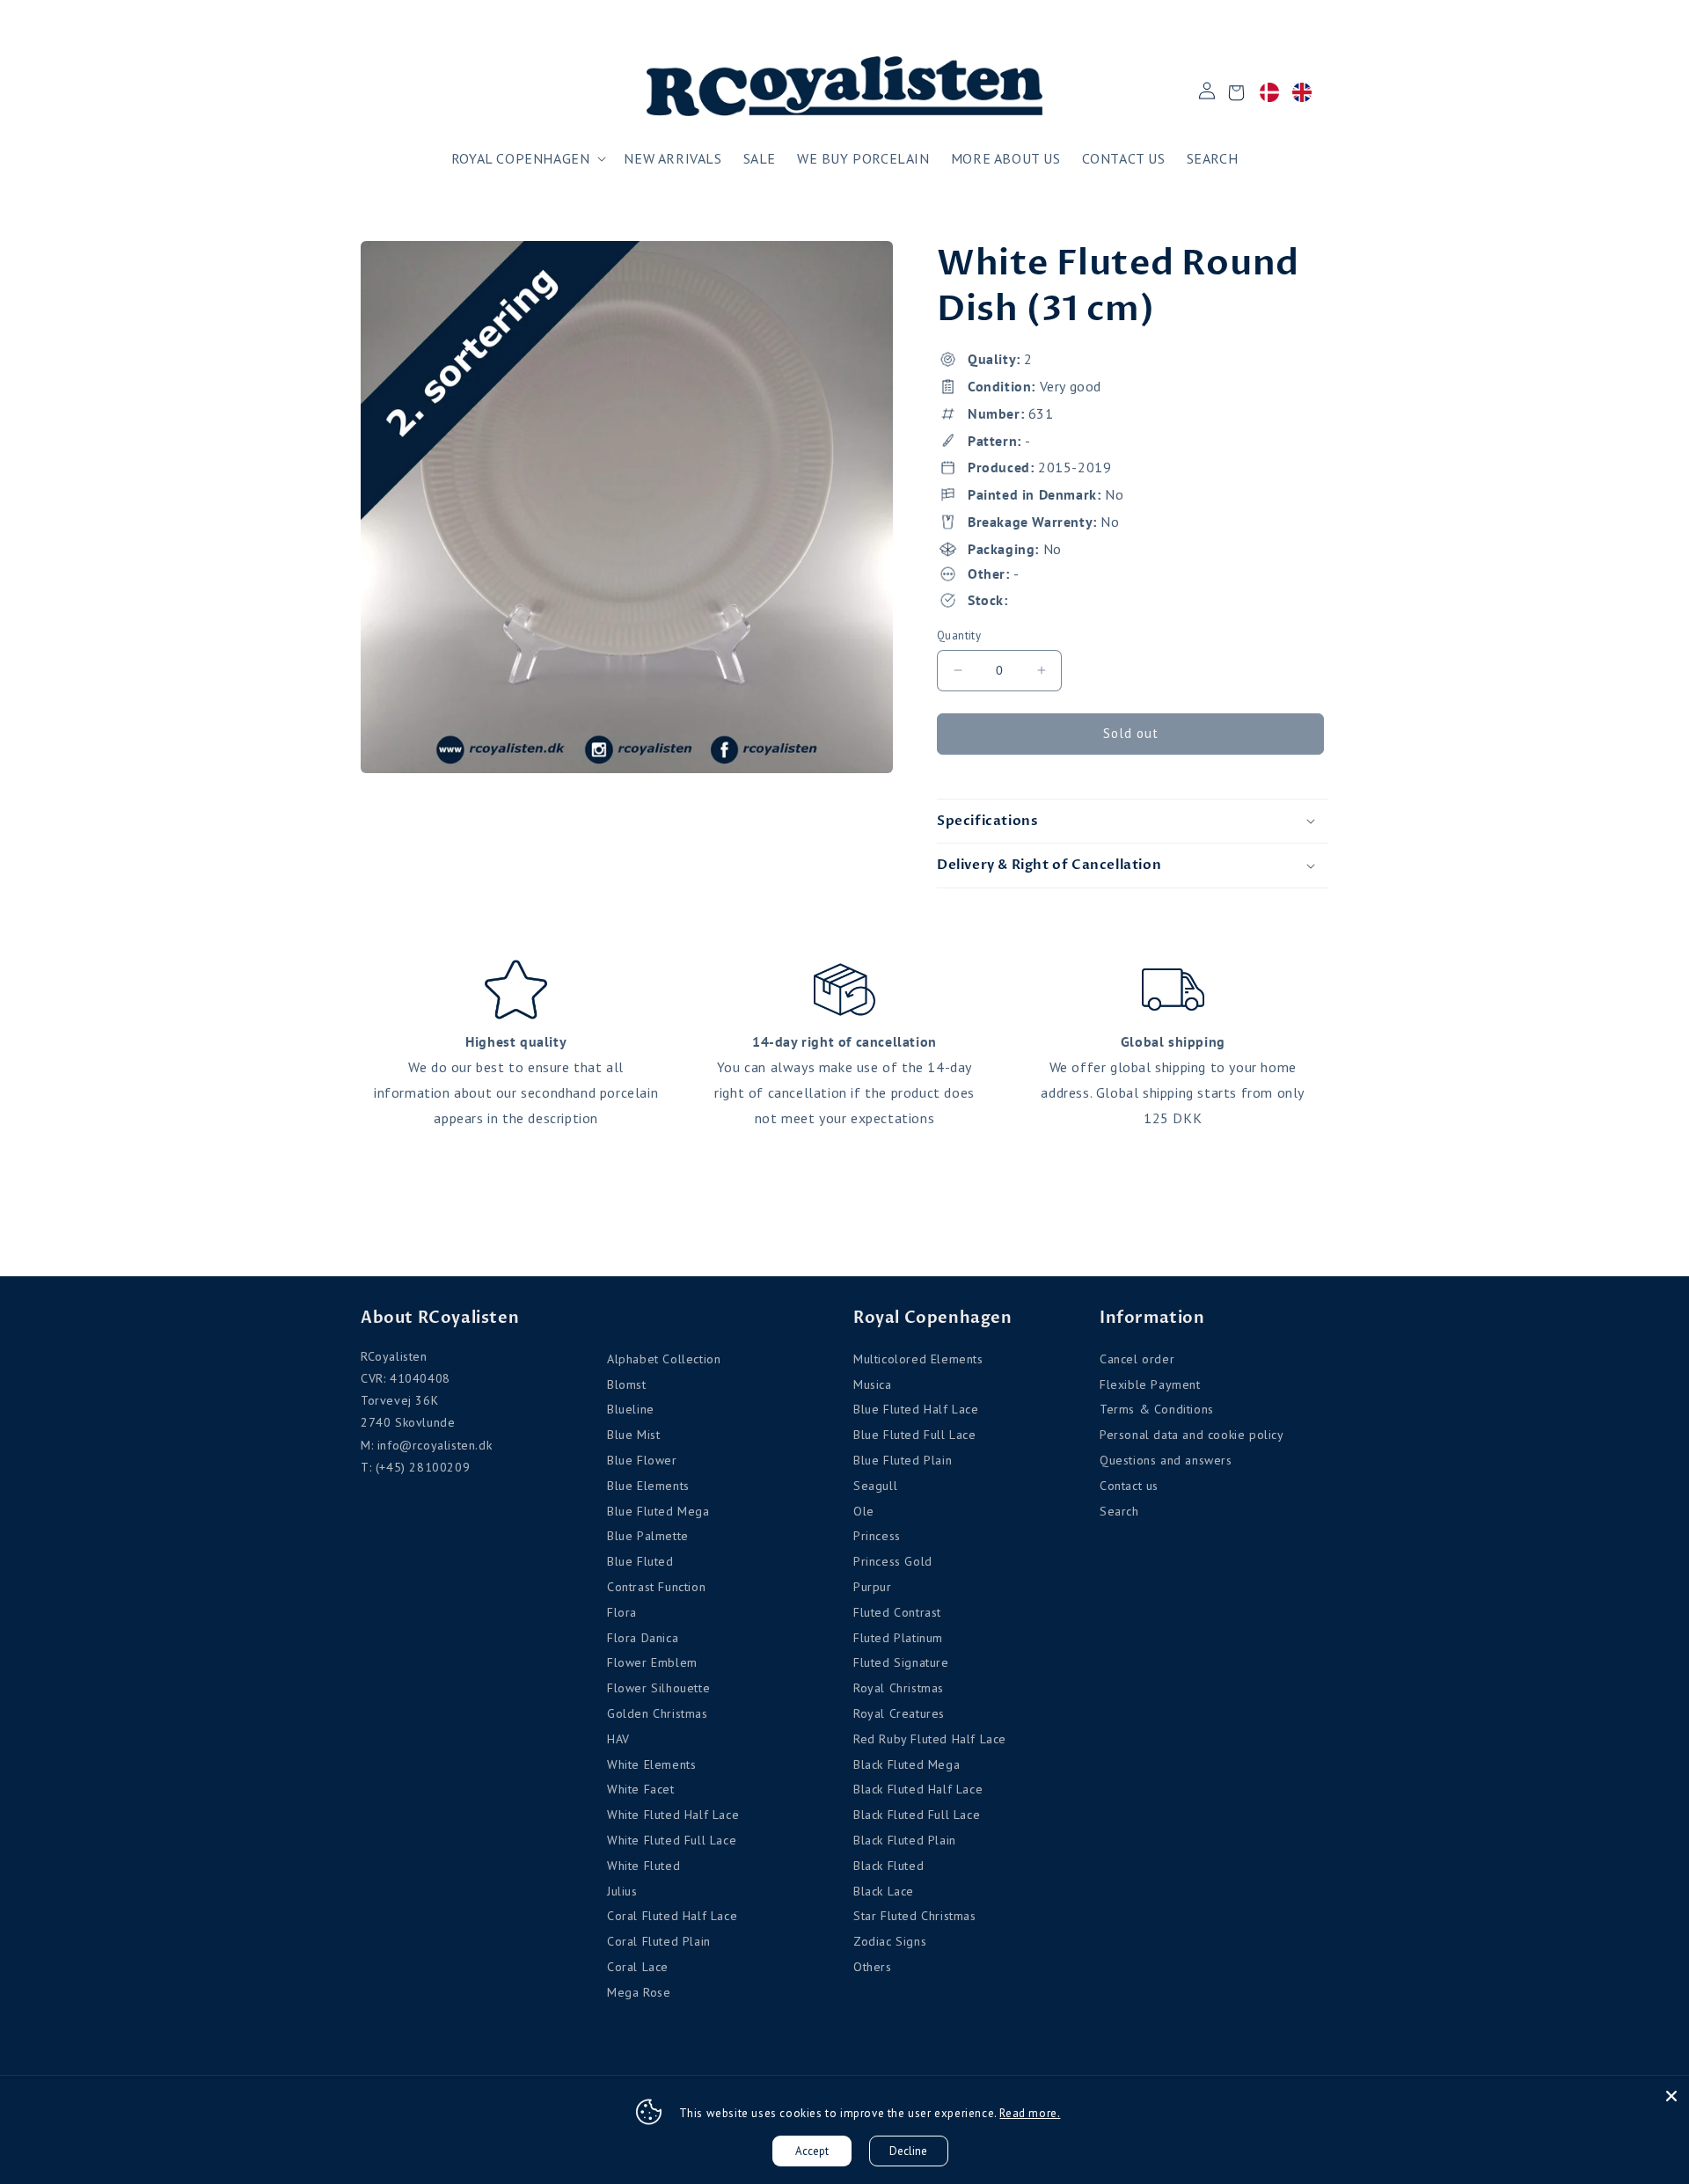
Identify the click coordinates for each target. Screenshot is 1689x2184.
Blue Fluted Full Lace (915, 1435)
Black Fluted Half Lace (918, 1789)
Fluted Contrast (897, 1612)
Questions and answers (1166, 1460)
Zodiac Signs (890, 1941)
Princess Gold (893, 1561)
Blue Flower (642, 1460)
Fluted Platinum (898, 1638)
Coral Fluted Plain (659, 1941)
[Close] (1671, 2096)
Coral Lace (638, 1967)
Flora (622, 1612)
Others (873, 1967)
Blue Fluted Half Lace (916, 1409)
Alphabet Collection (664, 1359)
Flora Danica (643, 1638)
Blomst (627, 1384)
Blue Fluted (640, 1561)
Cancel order (1137, 1359)
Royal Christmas (899, 1688)
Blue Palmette (648, 1536)
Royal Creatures (899, 1713)
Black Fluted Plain (905, 1840)
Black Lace (884, 1891)
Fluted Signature (901, 1662)
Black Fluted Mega (907, 1764)
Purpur (873, 1587)
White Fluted (643, 1866)
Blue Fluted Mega (658, 1511)
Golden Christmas (658, 1713)
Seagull (875, 1486)
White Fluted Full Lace (672, 1840)
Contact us (1129, 1486)
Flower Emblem (652, 1662)
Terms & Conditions (1157, 1409)
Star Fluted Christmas (915, 1916)
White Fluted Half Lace (673, 1815)
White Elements (651, 1764)
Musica (873, 1384)
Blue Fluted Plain (903, 1460)
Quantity (959, 635)
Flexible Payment (1150, 1384)
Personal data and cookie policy (1192, 1435)
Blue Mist (633, 1435)
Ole (864, 1511)
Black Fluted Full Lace (917, 1815)
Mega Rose (639, 1992)
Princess (877, 1536)
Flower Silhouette (658, 1688)
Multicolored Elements (918, 1359)
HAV (618, 1739)
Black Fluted (888, 1866)
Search (1119, 1511)
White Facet (641, 1789)
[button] (527, 159)
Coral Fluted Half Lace (672, 1916)
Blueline (631, 1409)
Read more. (1030, 2113)
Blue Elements (648, 1486)
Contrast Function (656, 1587)
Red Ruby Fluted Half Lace (930, 1739)
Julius (622, 1891)
